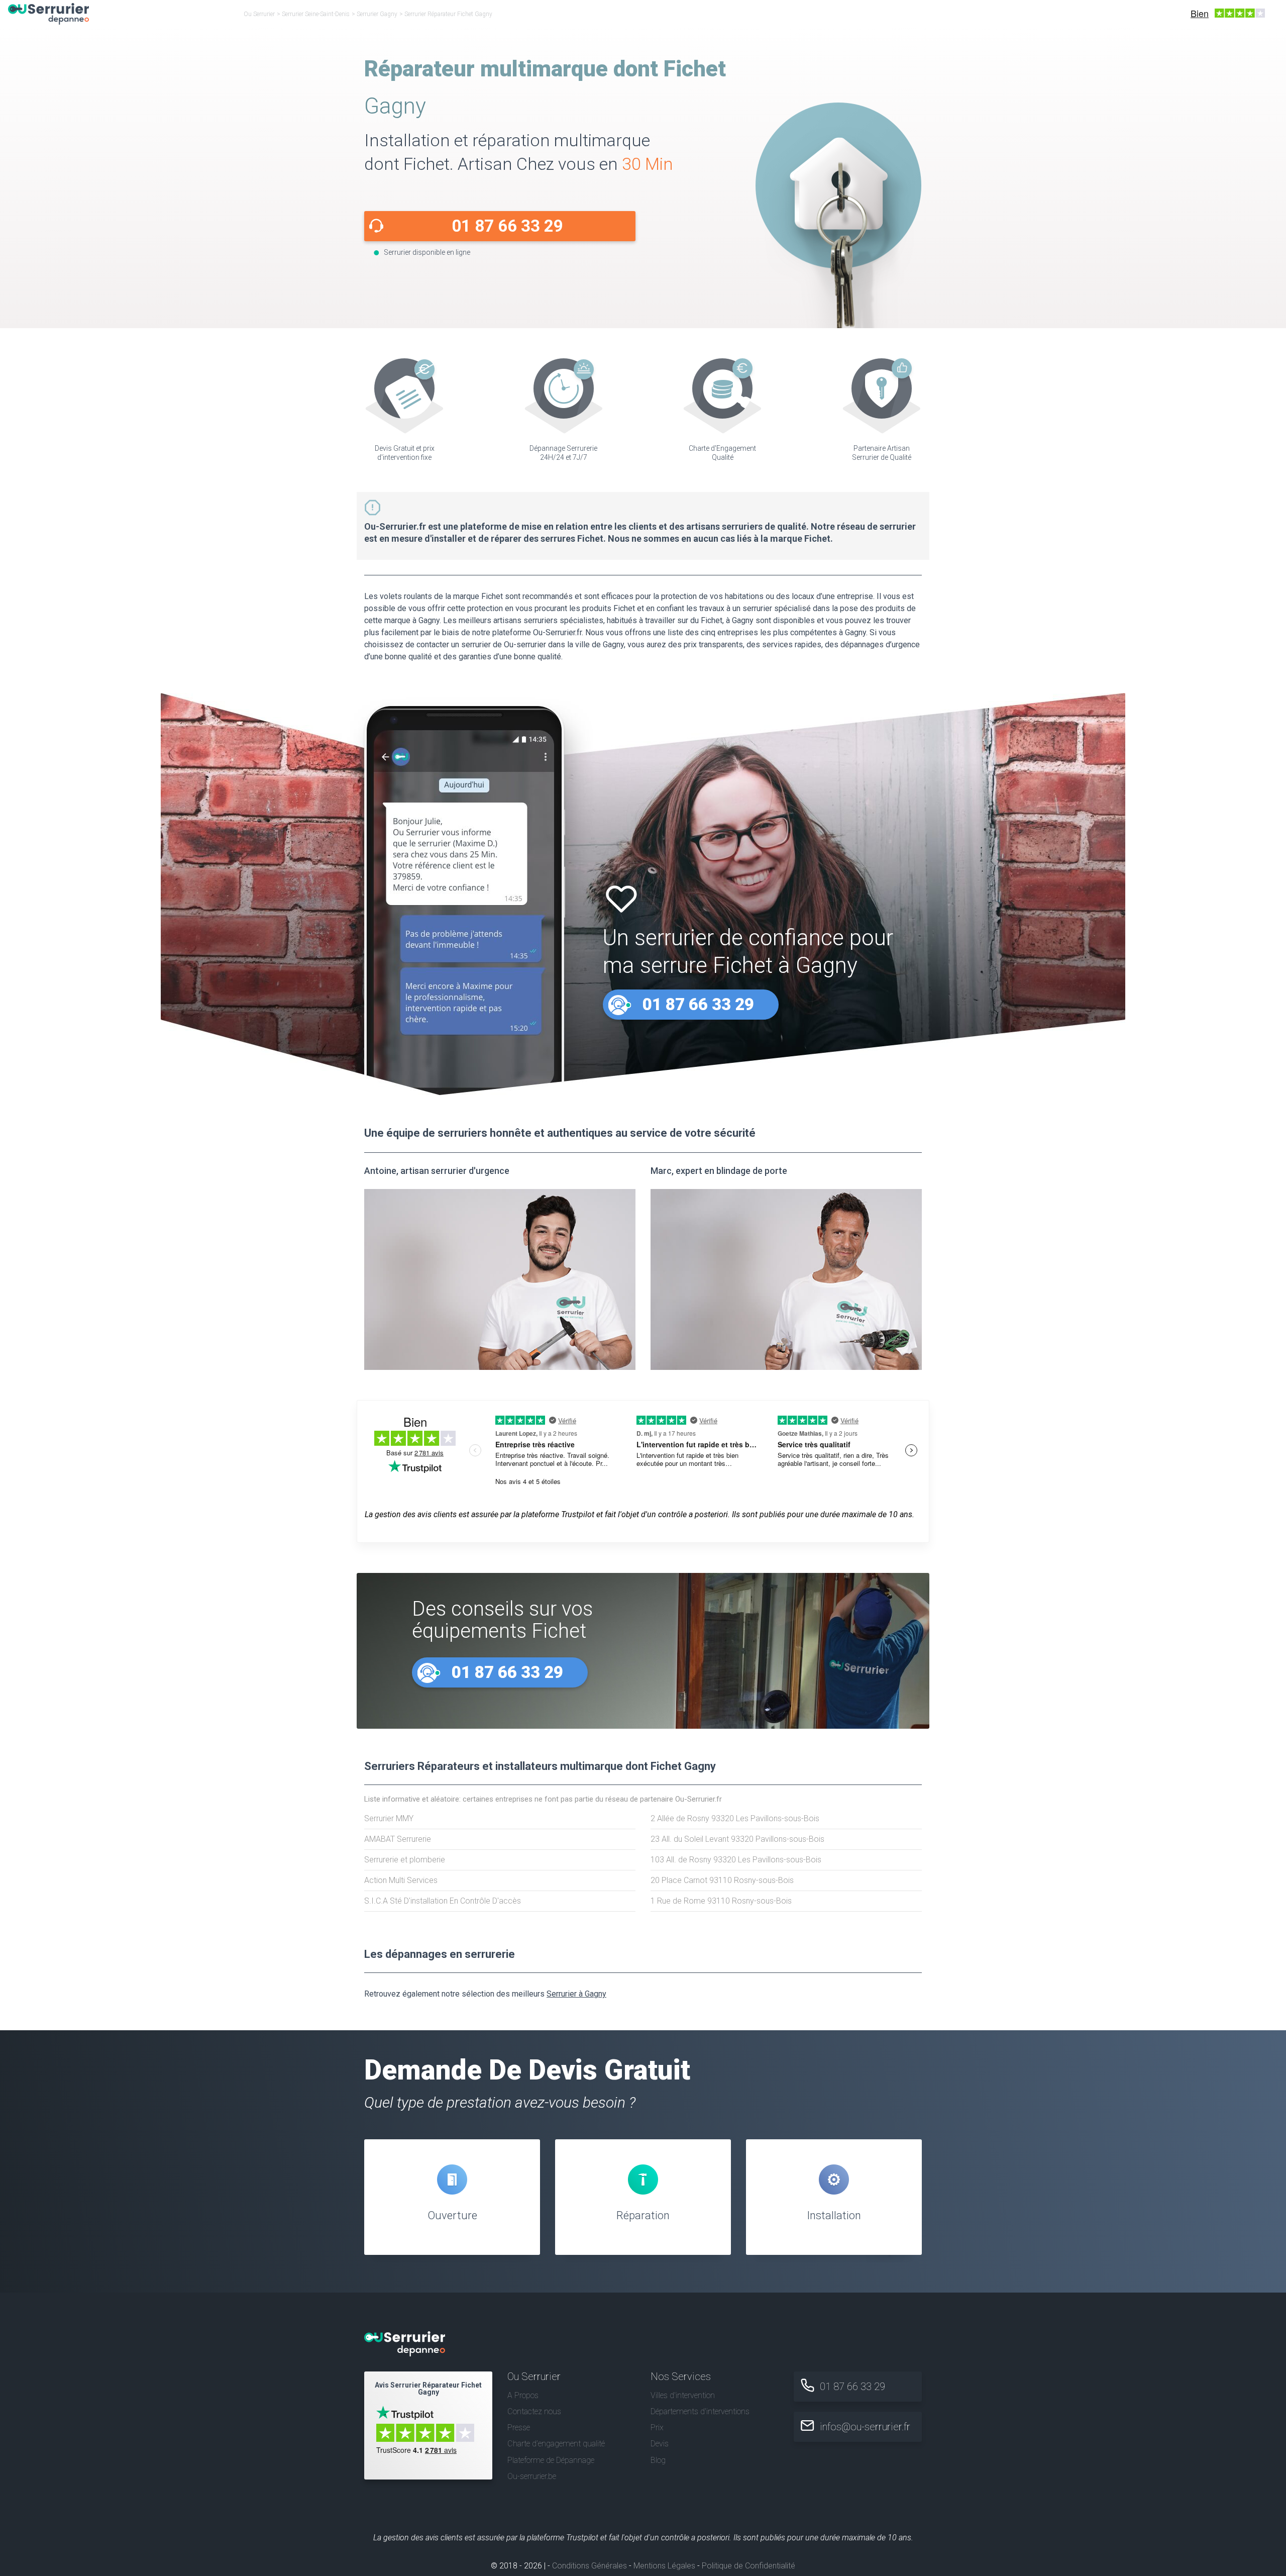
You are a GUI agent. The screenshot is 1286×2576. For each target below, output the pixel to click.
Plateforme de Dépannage (551, 2460)
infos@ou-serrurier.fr (865, 2427)
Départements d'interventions (700, 2411)
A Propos (523, 2395)
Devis (660, 2444)
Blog (658, 2460)
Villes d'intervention (683, 2395)
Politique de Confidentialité (748, 2566)
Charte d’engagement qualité (556, 2444)
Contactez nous (534, 2411)
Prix (657, 2428)
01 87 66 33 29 (507, 226)
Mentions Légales (664, 2566)
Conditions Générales (590, 2566)
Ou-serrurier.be (532, 2476)
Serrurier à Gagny (576, 1994)
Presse (519, 2428)
